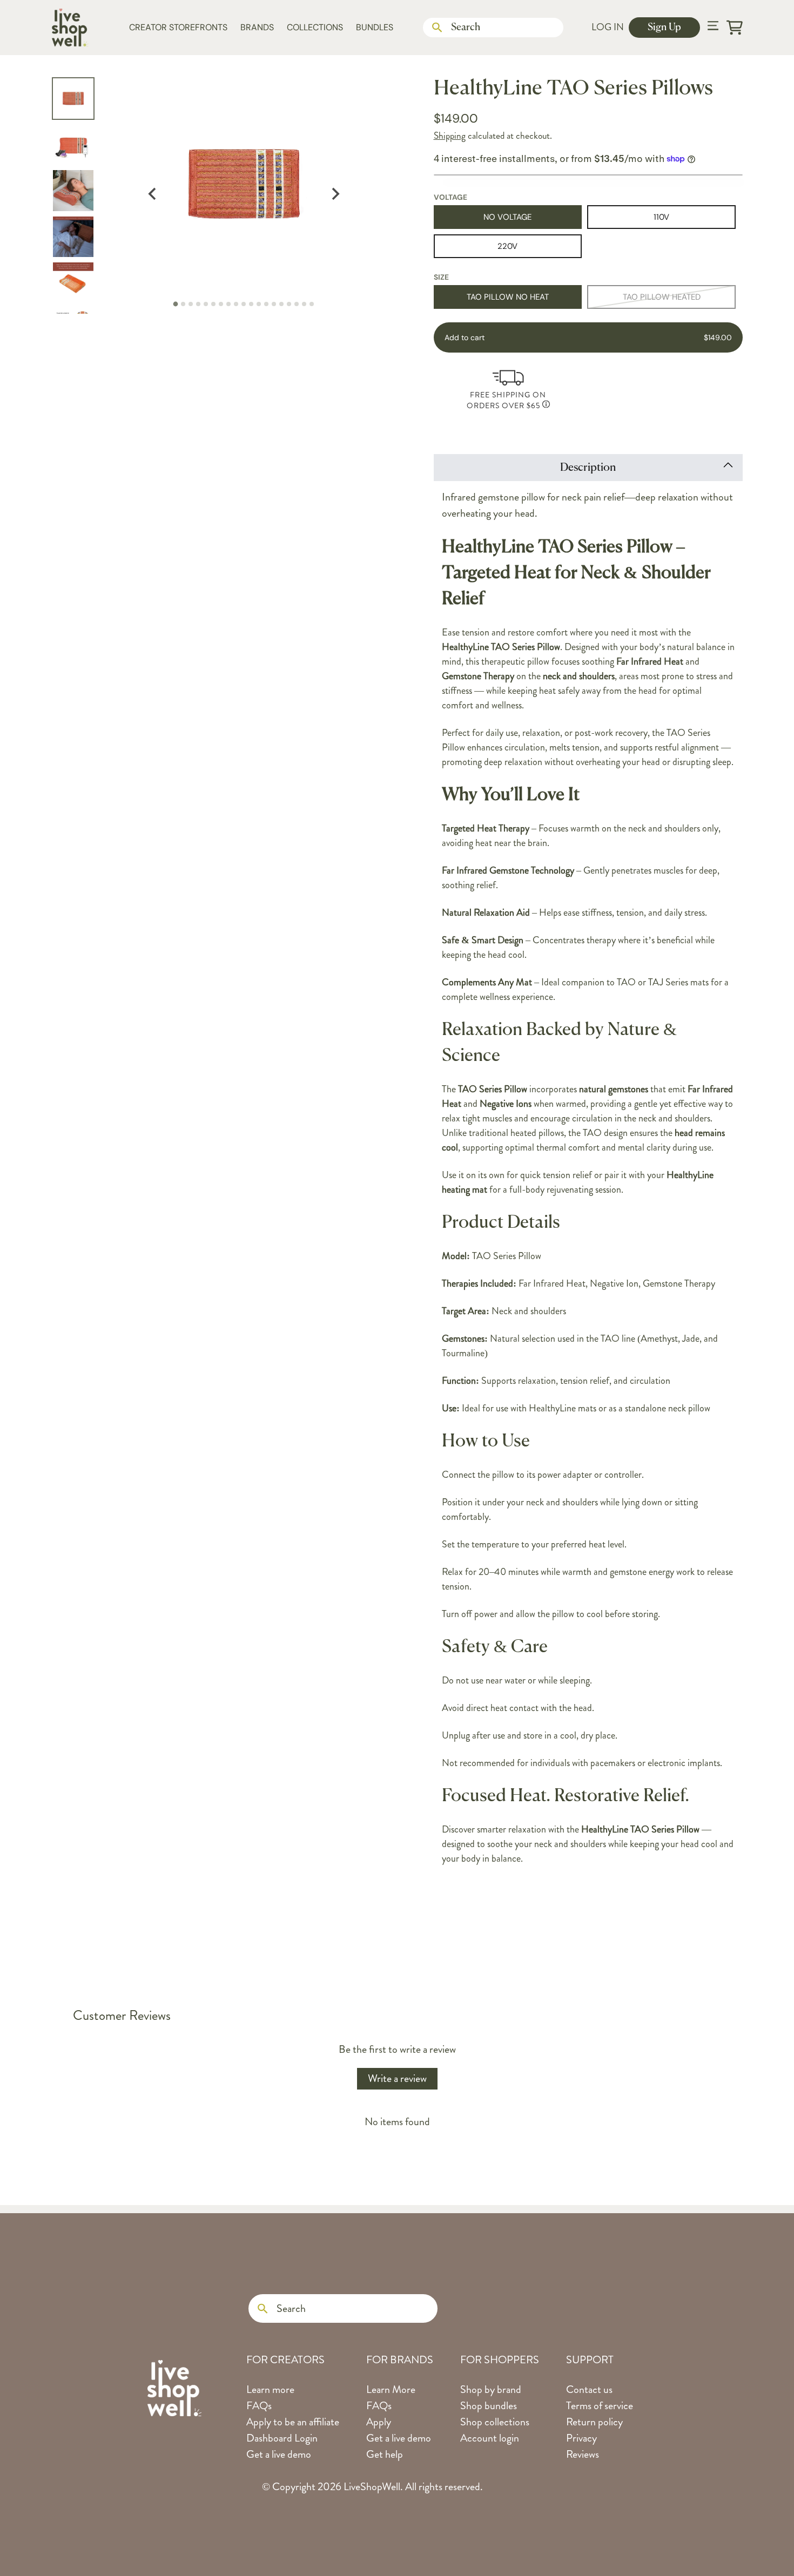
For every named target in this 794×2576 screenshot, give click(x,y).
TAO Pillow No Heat (508, 297)
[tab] (176, 304)
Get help (385, 2454)
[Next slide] (335, 194)
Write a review (397, 2078)
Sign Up (664, 28)
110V (661, 217)
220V (507, 246)
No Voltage (507, 217)
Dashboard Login (282, 2438)
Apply (379, 2422)
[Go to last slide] (153, 194)
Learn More (391, 2389)
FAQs (259, 2406)
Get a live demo (279, 2454)
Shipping (450, 136)
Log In (608, 27)
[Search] (437, 28)
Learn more (270, 2389)
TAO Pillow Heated (662, 297)
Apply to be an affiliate (293, 2422)
